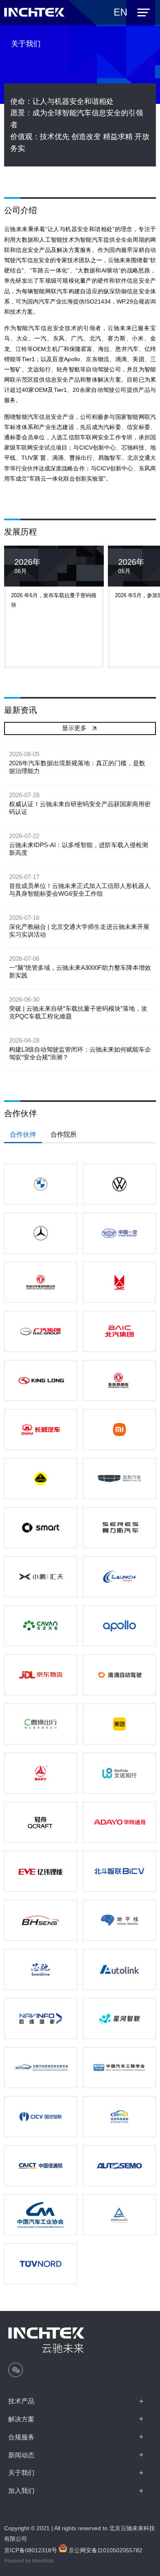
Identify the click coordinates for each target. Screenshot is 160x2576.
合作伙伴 (23, 1134)
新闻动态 (21, 2455)
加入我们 (21, 2491)
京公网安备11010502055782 (105, 2550)
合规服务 (21, 2437)
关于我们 (21, 2473)
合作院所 (64, 1134)
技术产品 (21, 2401)
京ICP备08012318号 (31, 2550)
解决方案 (21, 2419)
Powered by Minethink (29, 2561)
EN (120, 12)
